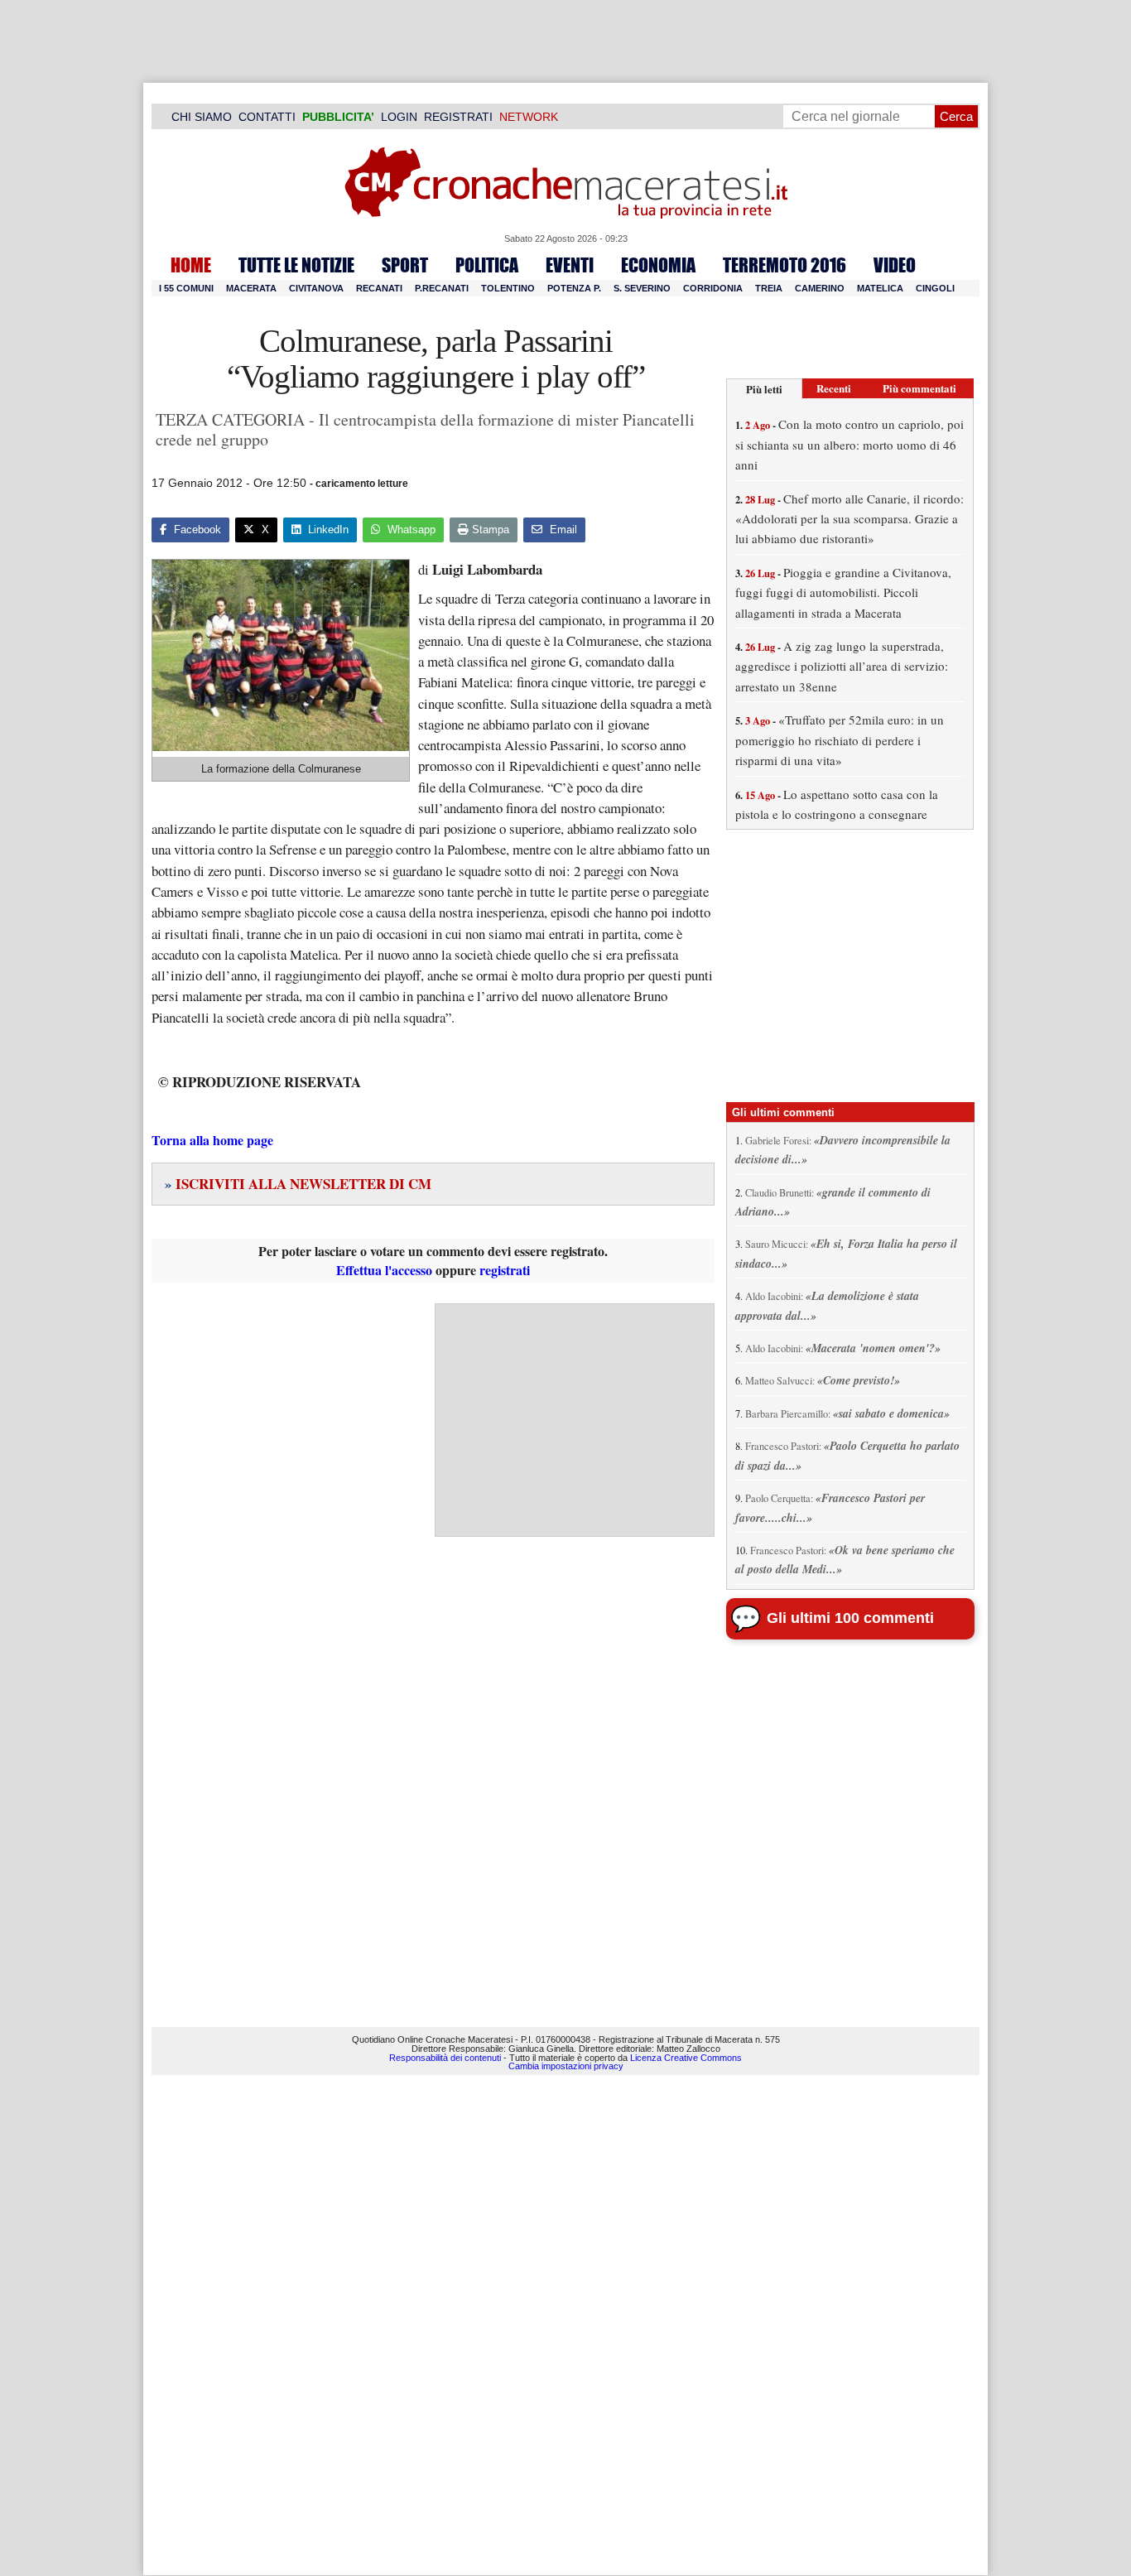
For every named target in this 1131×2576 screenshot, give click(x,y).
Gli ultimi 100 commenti (850, 1618)
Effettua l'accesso (384, 1270)
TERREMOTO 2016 (784, 265)
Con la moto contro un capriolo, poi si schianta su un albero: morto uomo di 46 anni (849, 444)
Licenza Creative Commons (686, 2058)
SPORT (405, 265)
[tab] (764, 389)
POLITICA (487, 265)
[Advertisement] (575, 1420)
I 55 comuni (186, 288)
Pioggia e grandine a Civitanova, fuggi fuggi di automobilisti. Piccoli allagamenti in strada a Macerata (843, 592)
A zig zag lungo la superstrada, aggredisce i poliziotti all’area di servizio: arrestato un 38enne (842, 666)
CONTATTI (267, 117)
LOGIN (399, 117)
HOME (191, 265)
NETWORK (529, 117)
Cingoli (935, 288)
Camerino (820, 288)
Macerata (251, 288)
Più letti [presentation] (764, 389)
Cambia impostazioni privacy (566, 2066)
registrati (505, 1270)
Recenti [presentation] (834, 388)
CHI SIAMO (202, 117)
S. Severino (642, 288)
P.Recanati (442, 288)
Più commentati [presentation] (919, 388)
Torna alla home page (212, 1140)
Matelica (880, 288)
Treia (769, 288)
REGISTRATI (458, 117)
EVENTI (570, 265)
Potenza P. (574, 288)
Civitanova (316, 288)
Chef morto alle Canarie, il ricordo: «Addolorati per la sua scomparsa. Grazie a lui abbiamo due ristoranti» (849, 519)
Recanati (379, 288)
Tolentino (508, 288)
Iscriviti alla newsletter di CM (298, 1184)
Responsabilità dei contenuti (445, 2058)
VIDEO (895, 265)
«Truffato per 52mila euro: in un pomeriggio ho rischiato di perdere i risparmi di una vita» (840, 740)
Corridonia (713, 288)
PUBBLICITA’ (338, 117)
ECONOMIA (658, 265)
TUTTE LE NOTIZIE (296, 265)
